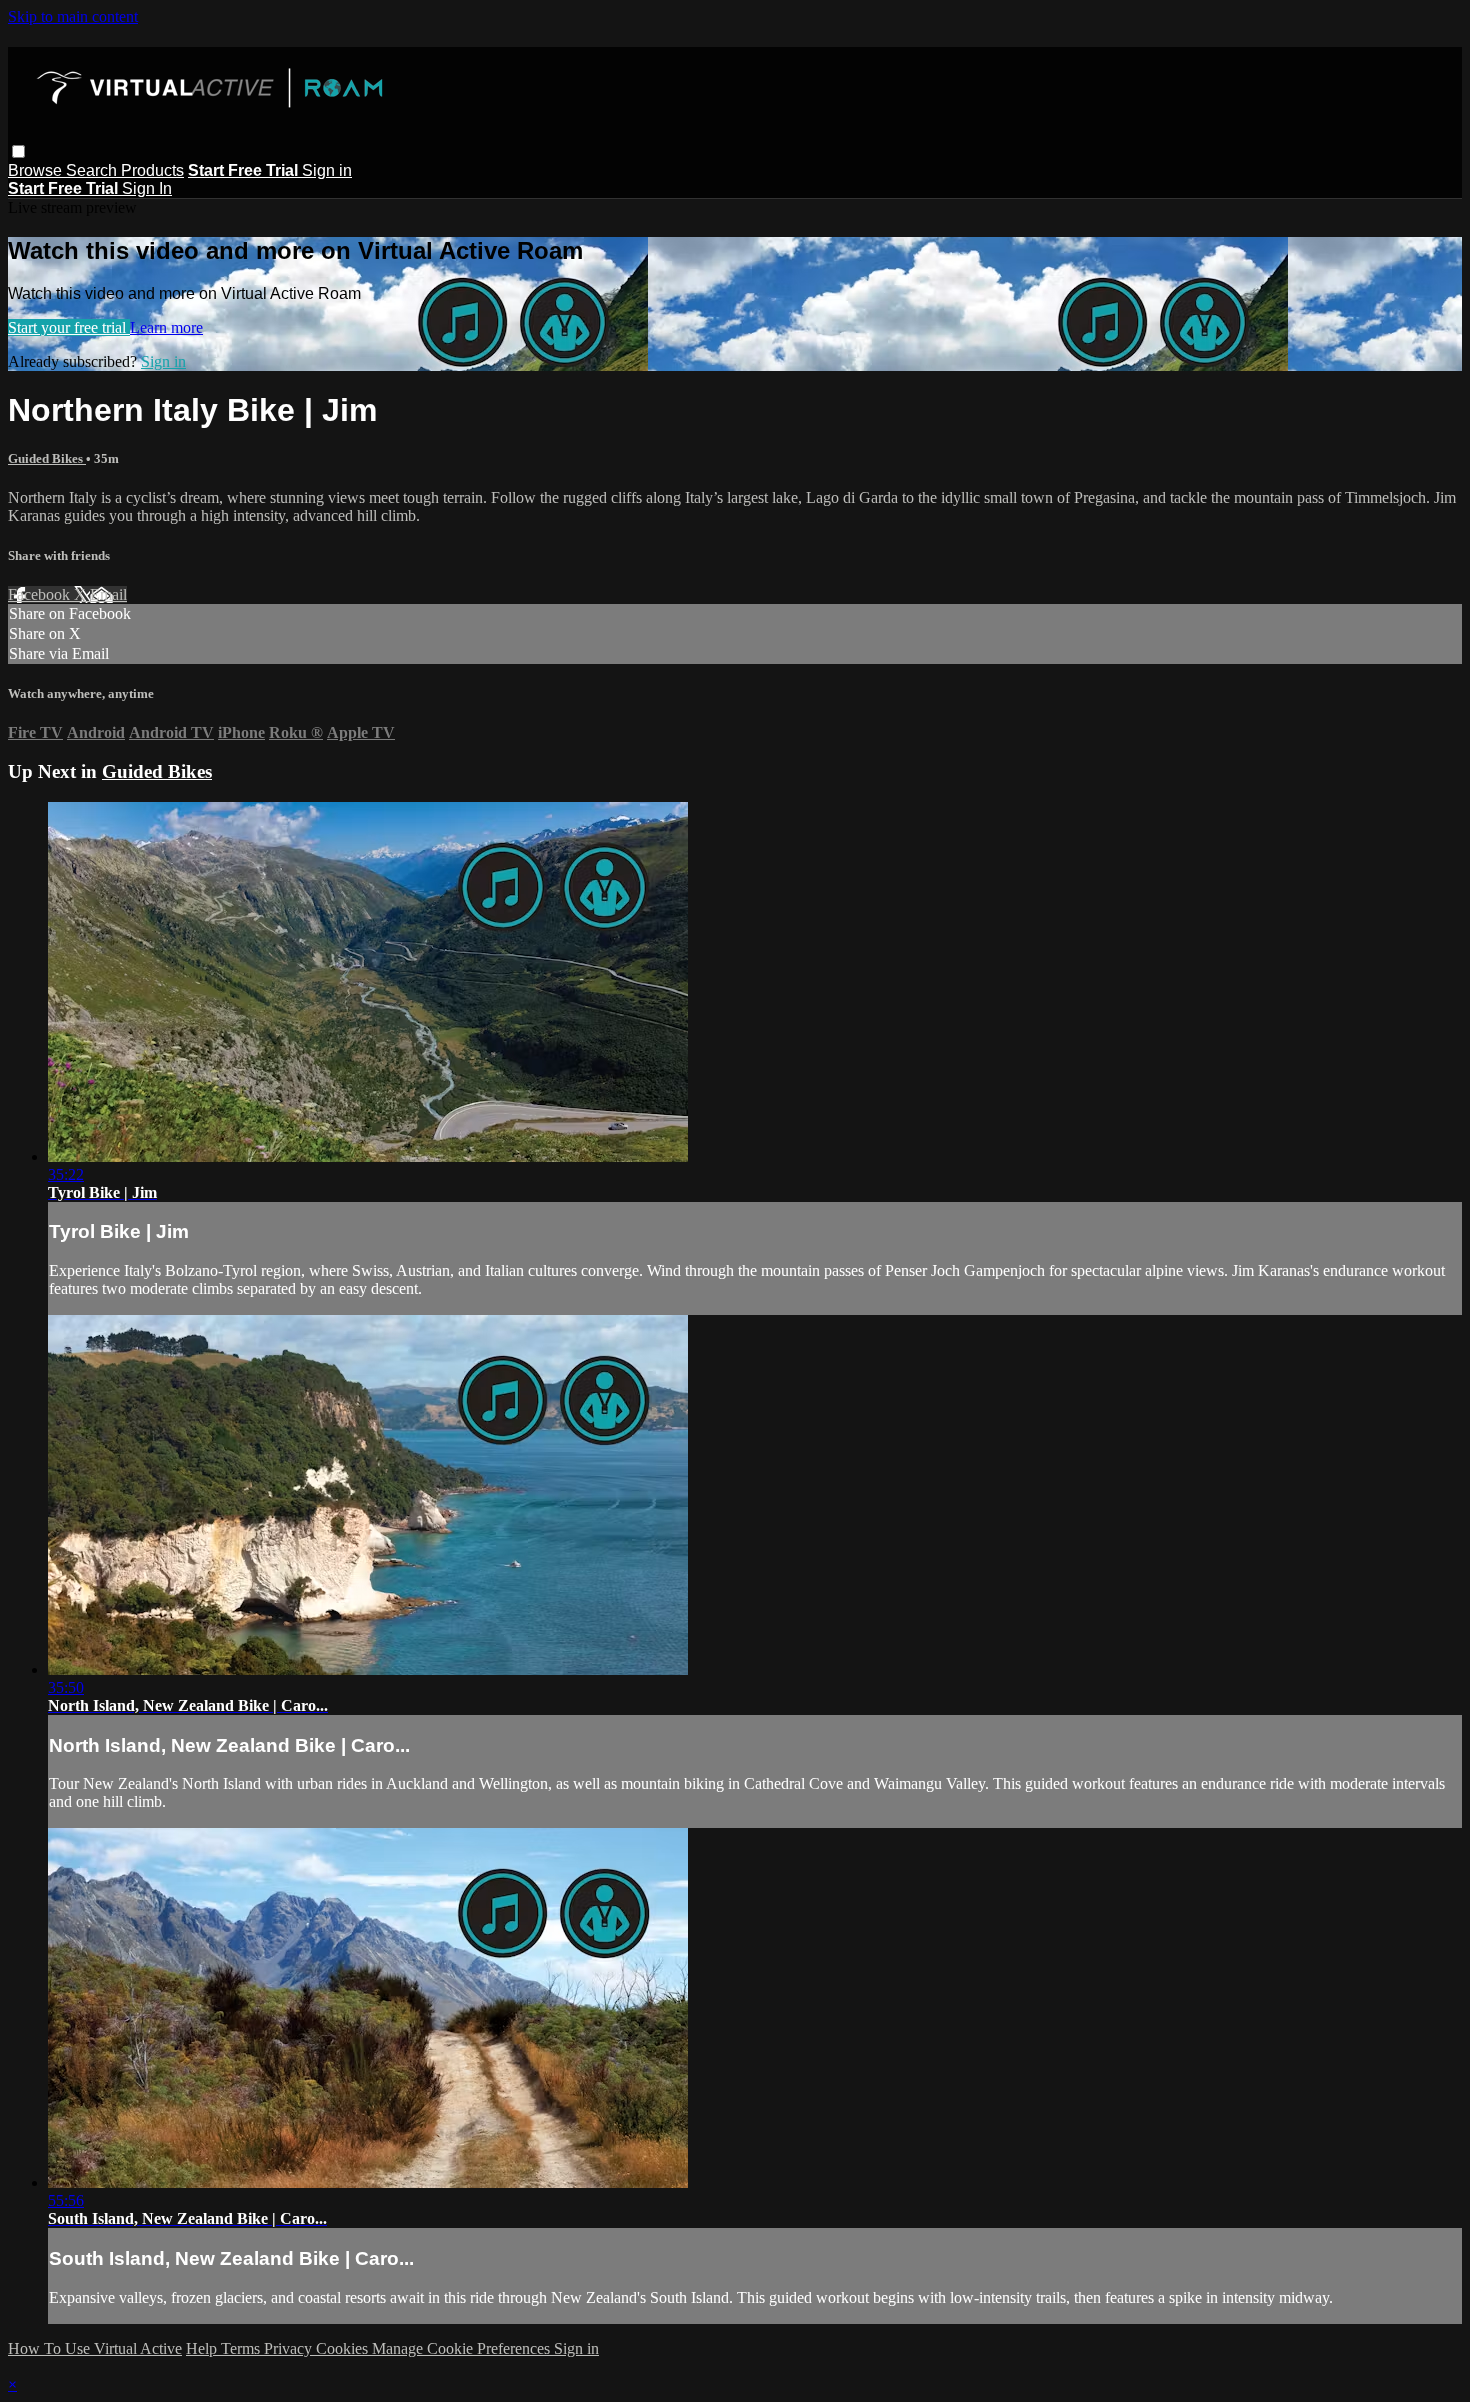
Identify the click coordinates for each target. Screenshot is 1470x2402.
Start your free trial (69, 327)
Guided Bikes (47, 458)
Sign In (147, 188)
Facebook (41, 594)
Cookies (344, 2348)
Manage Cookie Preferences (463, 2348)
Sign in (327, 170)
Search (93, 170)
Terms (242, 2348)
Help (203, 2348)
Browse (37, 170)
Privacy (290, 2348)
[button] (18, 151)
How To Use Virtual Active (95, 2348)
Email (108, 594)
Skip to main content (73, 16)
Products (152, 170)
